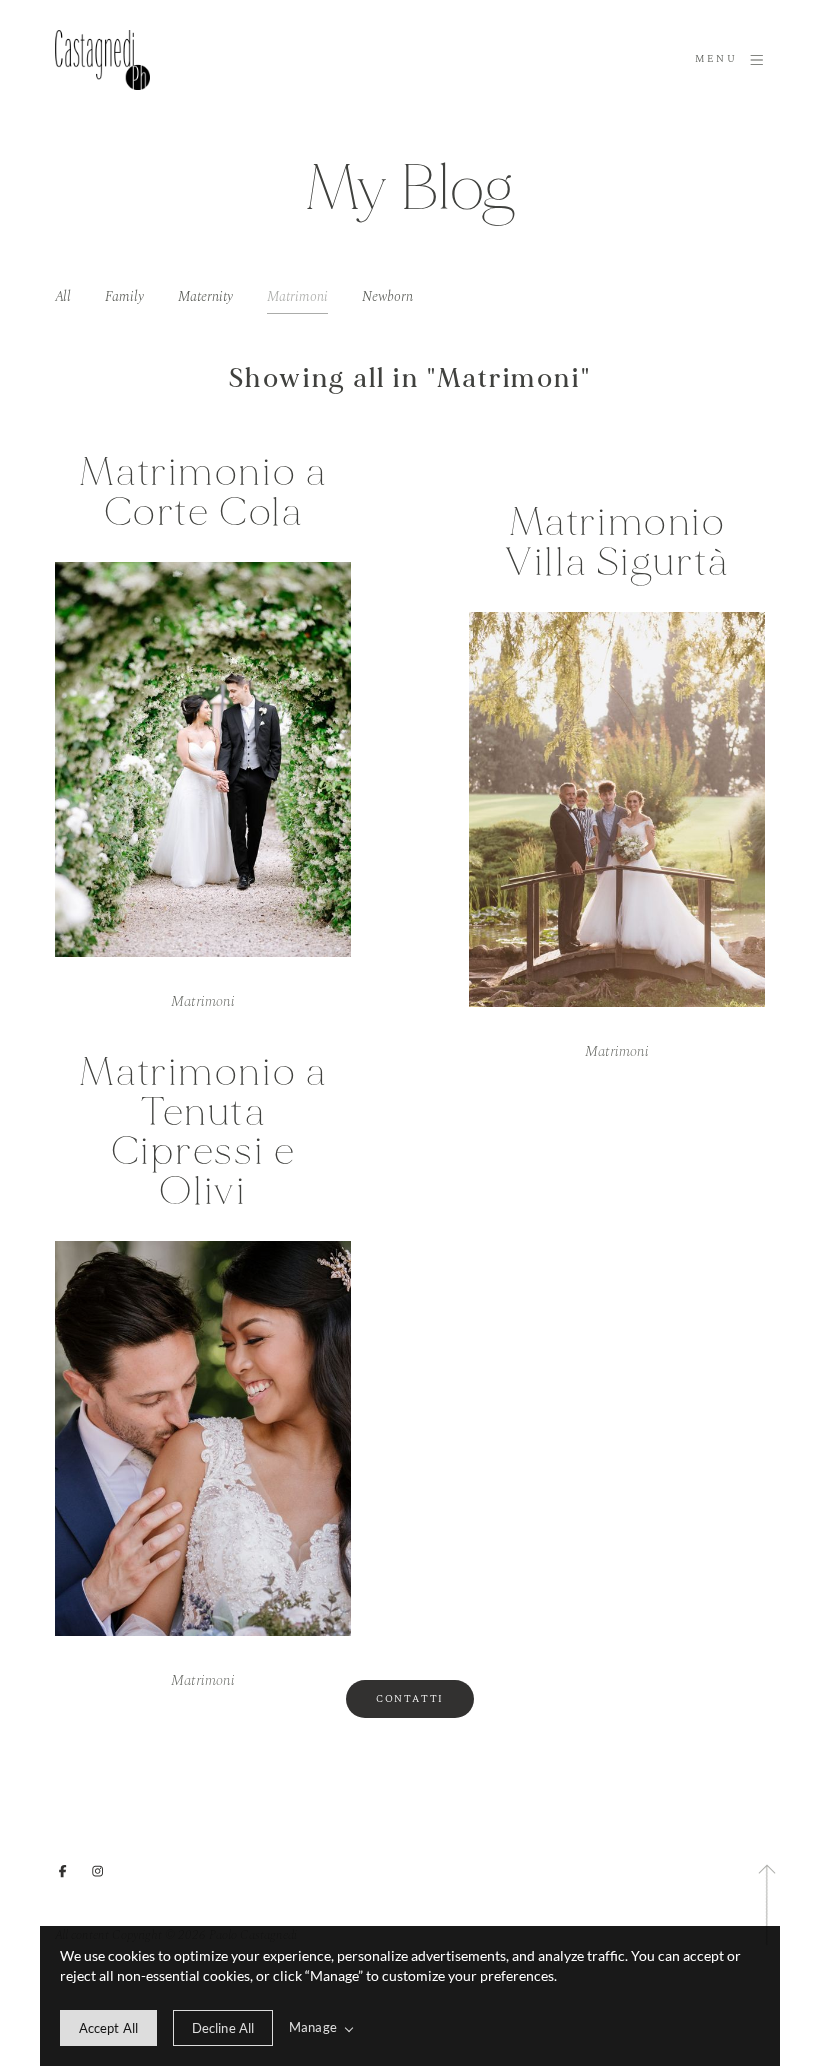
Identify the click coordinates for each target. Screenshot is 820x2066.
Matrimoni (297, 297)
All (63, 297)
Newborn (387, 297)
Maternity (205, 297)
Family (124, 297)
